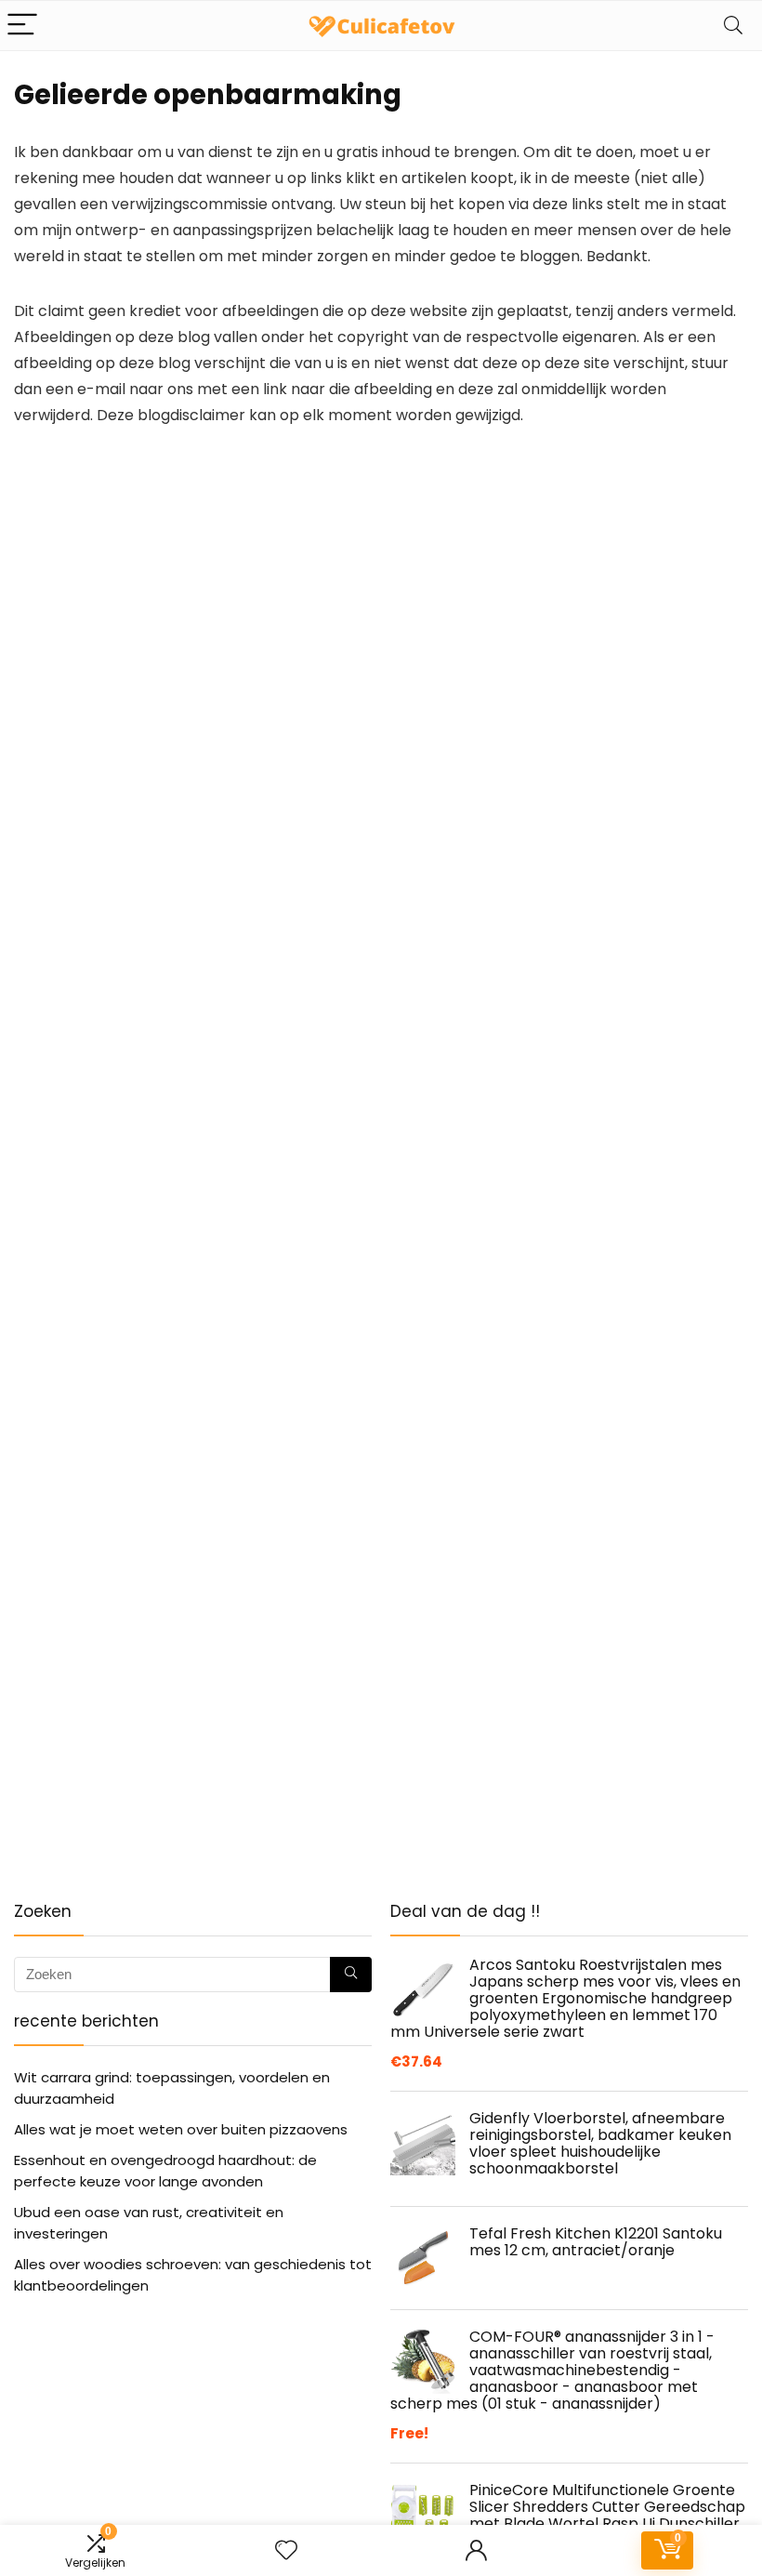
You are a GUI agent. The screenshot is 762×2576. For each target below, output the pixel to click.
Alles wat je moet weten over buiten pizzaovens (181, 2129)
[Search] (733, 26)
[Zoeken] (351, 1975)
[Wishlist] (286, 2550)
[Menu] (22, 26)
